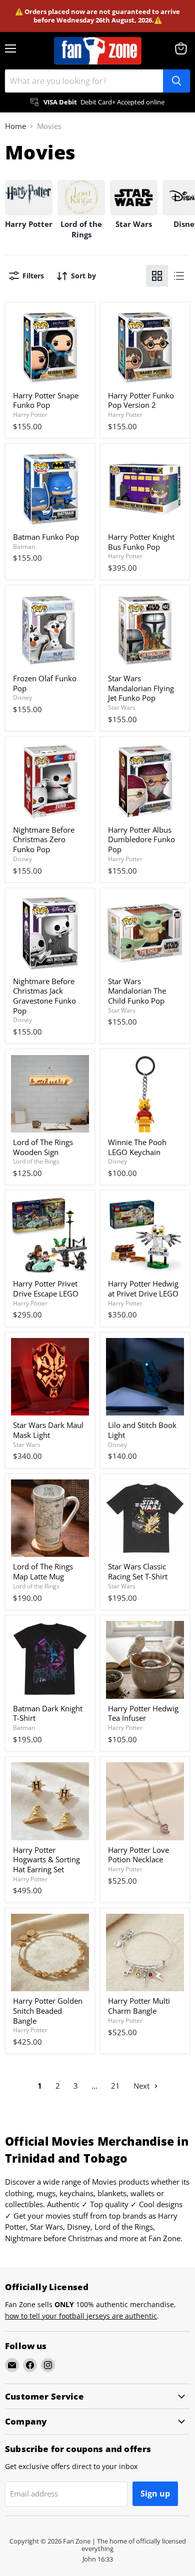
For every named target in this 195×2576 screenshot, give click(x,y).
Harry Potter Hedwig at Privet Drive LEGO (143, 1288)
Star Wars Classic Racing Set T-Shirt (138, 1571)
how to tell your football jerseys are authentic (81, 2316)
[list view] (179, 276)
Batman (24, 547)
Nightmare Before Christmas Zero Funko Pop (44, 839)
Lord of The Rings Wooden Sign (43, 1147)
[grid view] (157, 276)
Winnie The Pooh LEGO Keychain (137, 1147)
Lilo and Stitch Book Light (142, 1430)
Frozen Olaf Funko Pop (45, 683)
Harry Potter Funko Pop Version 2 (141, 400)
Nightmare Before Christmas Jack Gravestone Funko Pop (44, 996)
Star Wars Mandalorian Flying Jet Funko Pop (141, 688)
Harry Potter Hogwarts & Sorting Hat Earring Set (46, 1860)
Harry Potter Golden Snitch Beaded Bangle (48, 2010)
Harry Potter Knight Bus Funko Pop (141, 542)
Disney (22, 697)
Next (142, 2086)
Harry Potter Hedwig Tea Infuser (143, 1713)
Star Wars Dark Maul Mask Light (48, 1430)
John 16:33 (98, 2559)
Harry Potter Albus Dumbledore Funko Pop (141, 839)
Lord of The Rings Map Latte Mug (43, 1571)
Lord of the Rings (36, 1161)
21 (115, 2086)
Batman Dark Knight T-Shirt (48, 1713)
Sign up (155, 2494)
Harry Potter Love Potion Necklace (138, 1855)
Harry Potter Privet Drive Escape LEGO (46, 1288)
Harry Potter (30, 415)
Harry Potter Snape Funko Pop (46, 400)
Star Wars (122, 707)
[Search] (176, 81)
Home (15, 126)
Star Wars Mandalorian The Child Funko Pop (137, 991)
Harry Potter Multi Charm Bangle (139, 2006)
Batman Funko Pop (46, 537)
